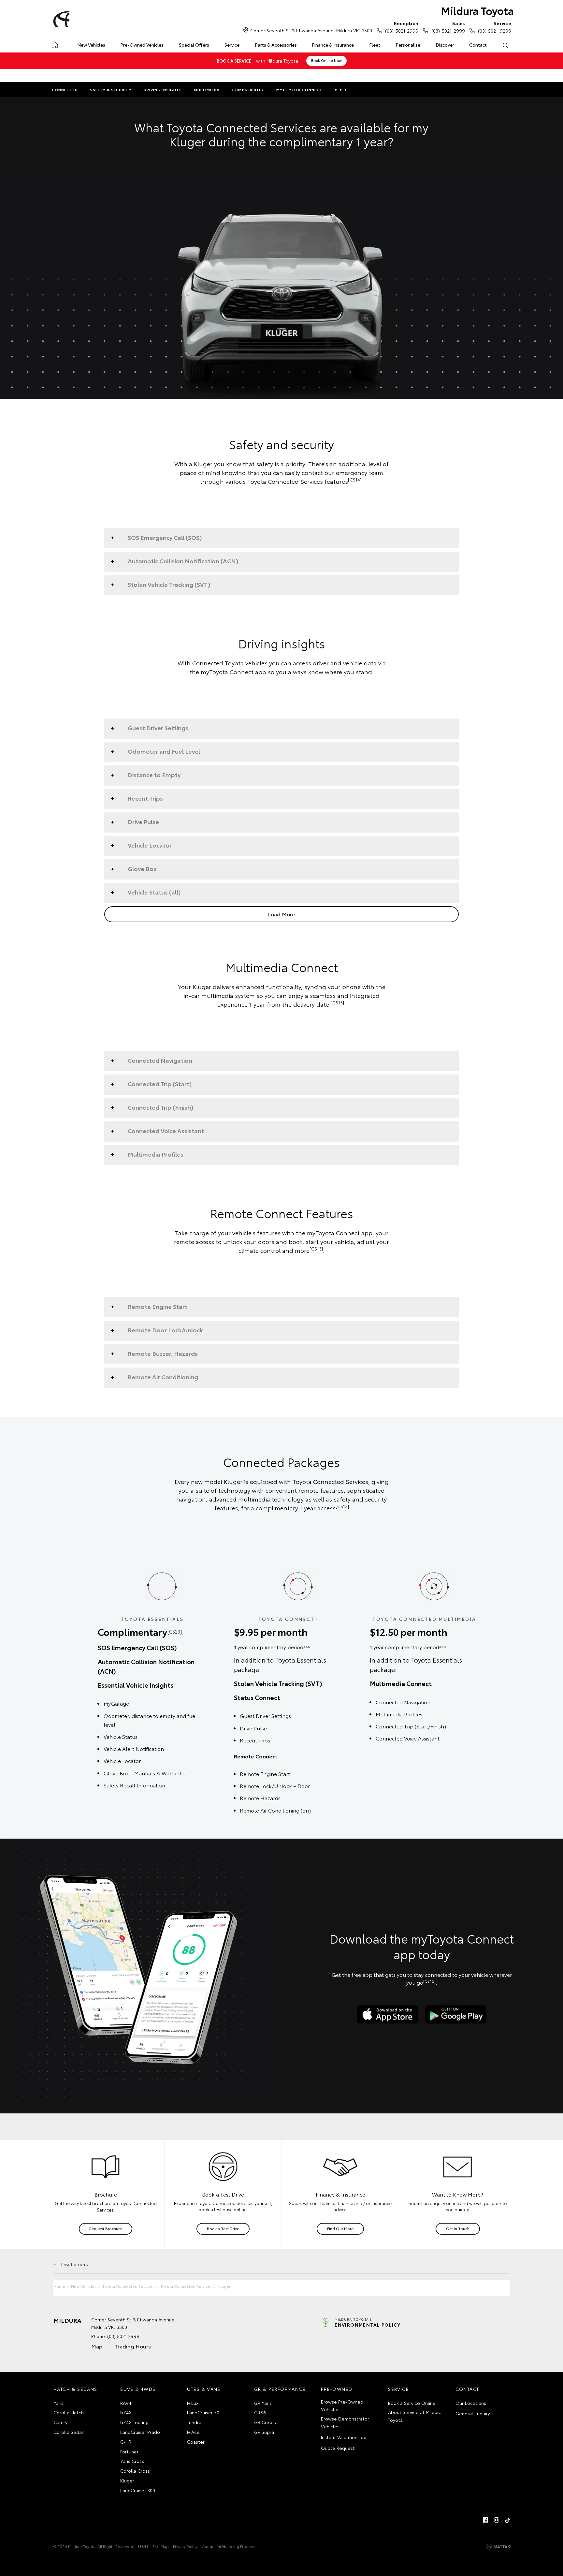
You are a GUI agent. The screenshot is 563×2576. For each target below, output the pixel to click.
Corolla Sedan (69, 2432)
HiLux (193, 2403)
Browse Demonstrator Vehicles (345, 2422)
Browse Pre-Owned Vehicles (342, 2406)
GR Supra (264, 2432)
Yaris (58, 2403)
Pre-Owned (337, 2389)
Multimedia (207, 90)
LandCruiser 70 (203, 2412)
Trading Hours (133, 2346)
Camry (60, 2422)
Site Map (161, 2546)
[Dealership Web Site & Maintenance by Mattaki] (499, 2547)
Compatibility (248, 90)
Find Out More (340, 2228)
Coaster (196, 2442)
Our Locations (471, 2403)
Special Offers (194, 45)
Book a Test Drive (223, 2228)
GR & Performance (280, 2389)
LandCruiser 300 (138, 2490)
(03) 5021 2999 (402, 27)
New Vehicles (91, 45)
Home (55, 44)
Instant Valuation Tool (344, 2437)
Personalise (408, 45)
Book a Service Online (412, 2403)
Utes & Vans (204, 2389)
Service (232, 45)
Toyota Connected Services (128, 2286)
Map (97, 2346)
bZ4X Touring (134, 2422)
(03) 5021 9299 (495, 27)
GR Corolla (266, 2422)
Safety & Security (111, 90)
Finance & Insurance (333, 45)
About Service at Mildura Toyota (415, 2416)
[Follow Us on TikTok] (508, 2520)
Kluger (224, 2286)
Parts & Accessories (276, 45)
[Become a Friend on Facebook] (485, 2520)
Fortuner (129, 2451)
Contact (478, 45)
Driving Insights (163, 90)
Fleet (375, 45)
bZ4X (126, 2412)
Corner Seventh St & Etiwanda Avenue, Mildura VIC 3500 (311, 30)
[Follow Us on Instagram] (497, 2520)
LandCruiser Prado (140, 2432)
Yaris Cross (132, 2461)
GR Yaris (263, 2403)
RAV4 (126, 2403)
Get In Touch (458, 2228)
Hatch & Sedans (75, 2389)
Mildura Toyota (477, 10)
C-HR (126, 2442)
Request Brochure (106, 2228)
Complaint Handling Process (228, 2546)
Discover (445, 45)
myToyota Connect (300, 90)
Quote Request (338, 2448)
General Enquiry (473, 2413)
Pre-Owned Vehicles (142, 45)
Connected (65, 90)
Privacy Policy (185, 2546)
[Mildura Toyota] (60, 19)
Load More (281, 914)
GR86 (260, 2412)
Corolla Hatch (69, 2412)
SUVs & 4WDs (138, 2389)
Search (505, 45)
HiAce (193, 2432)
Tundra (194, 2422)
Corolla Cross (135, 2471)
